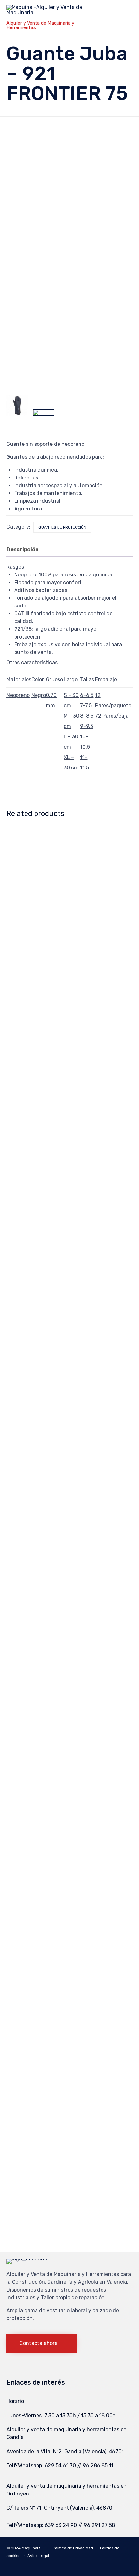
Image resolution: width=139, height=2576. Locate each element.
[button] (42, 2343)
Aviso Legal (38, 2556)
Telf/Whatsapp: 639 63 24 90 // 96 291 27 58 (61, 2525)
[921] (17, 405)
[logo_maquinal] (27, 2259)
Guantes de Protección (62, 527)
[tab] (26, 550)
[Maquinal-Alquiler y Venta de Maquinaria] (54, 12)
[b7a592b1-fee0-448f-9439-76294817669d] (43, 420)
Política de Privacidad (73, 2548)
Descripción (23, 549)
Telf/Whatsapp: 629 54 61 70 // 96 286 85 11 (60, 2466)
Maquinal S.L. (34, 2548)
